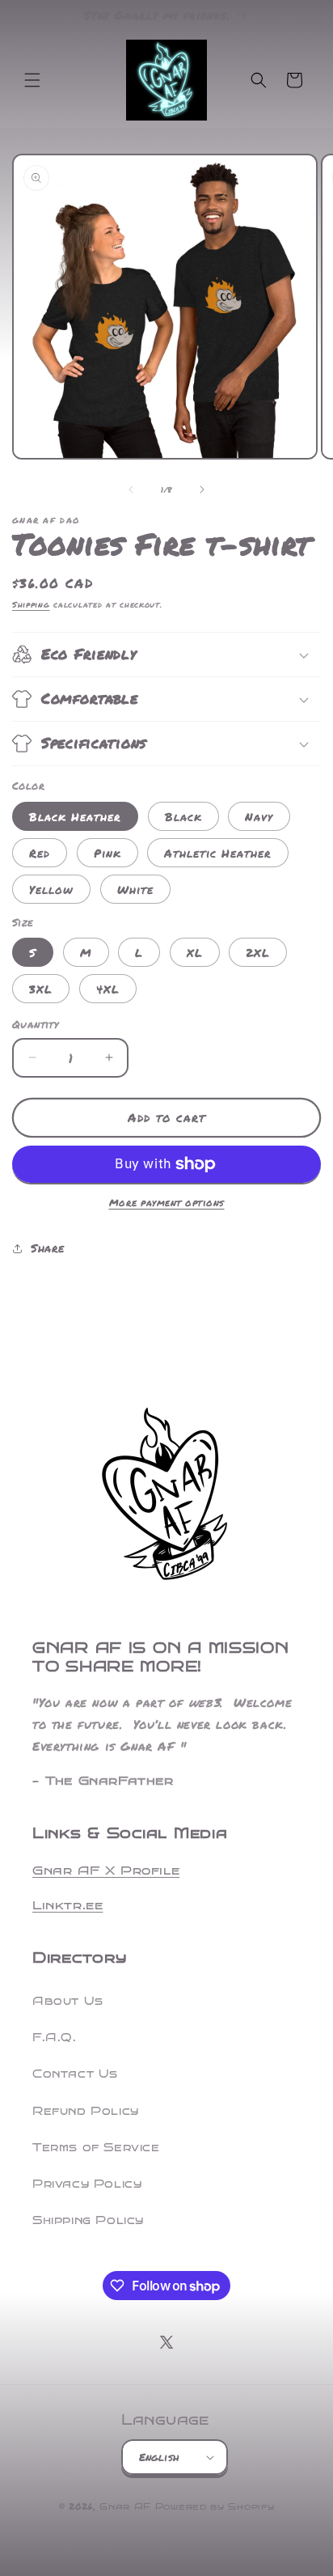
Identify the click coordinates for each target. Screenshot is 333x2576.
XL (195, 952)
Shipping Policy (88, 2220)
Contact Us (75, 2074)
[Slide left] (131, 489)
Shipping (31, 604)
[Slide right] (202, 489)
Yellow (51, 889)
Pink (107, 853)
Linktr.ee (67, 1905)
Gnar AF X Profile (106, 1871)
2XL (258, 952)
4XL (108, 989)
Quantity (35, 1024)
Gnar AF (125, 2507)
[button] (32, 80)
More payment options (167, 1203)
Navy (259, 816)
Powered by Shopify (215, 2507)
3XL (41, 989)
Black (183, 816)
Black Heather (75, 816)
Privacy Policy (87, 2184)
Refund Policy (86, 2111)
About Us (68, 2001)
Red (40, 853)
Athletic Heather (218, 853)
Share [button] (48, 1248)
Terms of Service (96, 2148)
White (135, 889)
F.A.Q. (55, 2038)
